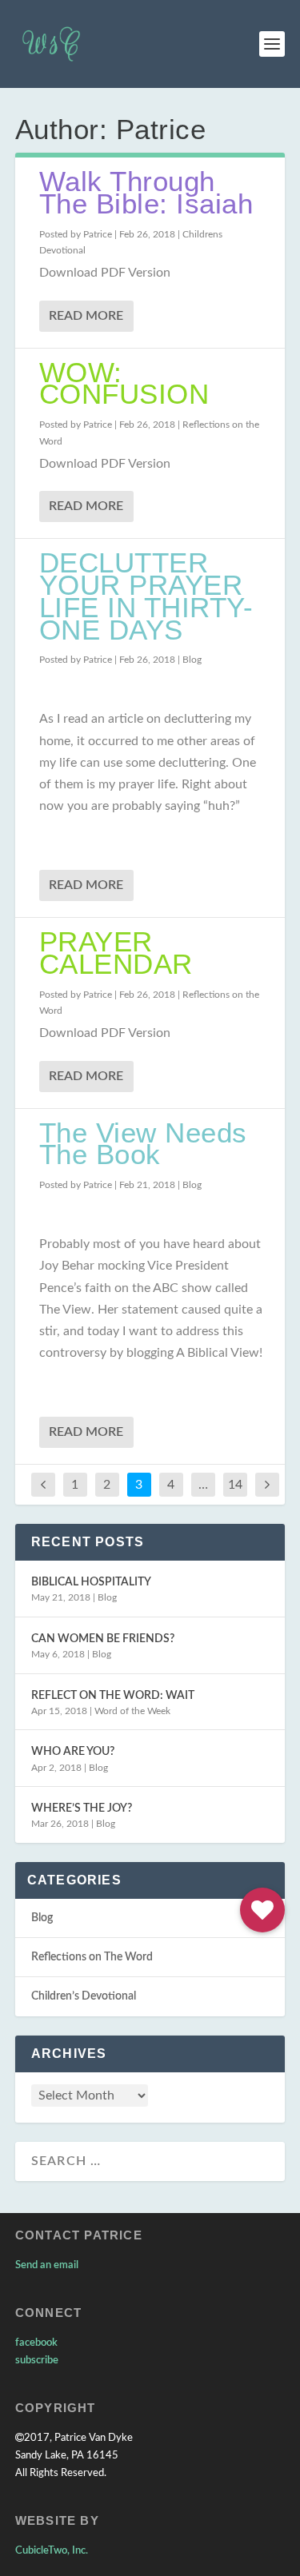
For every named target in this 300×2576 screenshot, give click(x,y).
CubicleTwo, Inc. (52, 2551)
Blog (192, 660)
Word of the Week (132, 1711)
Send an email (47, 2265)
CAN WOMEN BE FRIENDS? (103, 1639)
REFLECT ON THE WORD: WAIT (113, 1696)
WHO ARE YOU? (73, 1752)
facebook (36, 2343)
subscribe (37, 2361)
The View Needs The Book (143, 1144)
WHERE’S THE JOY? (82, 1808)
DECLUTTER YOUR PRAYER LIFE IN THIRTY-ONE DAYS (146, 596)
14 (235, 1485)
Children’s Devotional (84, 1996)
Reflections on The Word (92, 1957)
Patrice (98, 234)
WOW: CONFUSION (124, 383)
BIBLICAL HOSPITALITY (91, 1582)
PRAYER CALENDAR (116, 953)
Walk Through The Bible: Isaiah (146, 192)
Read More (86, 316)
